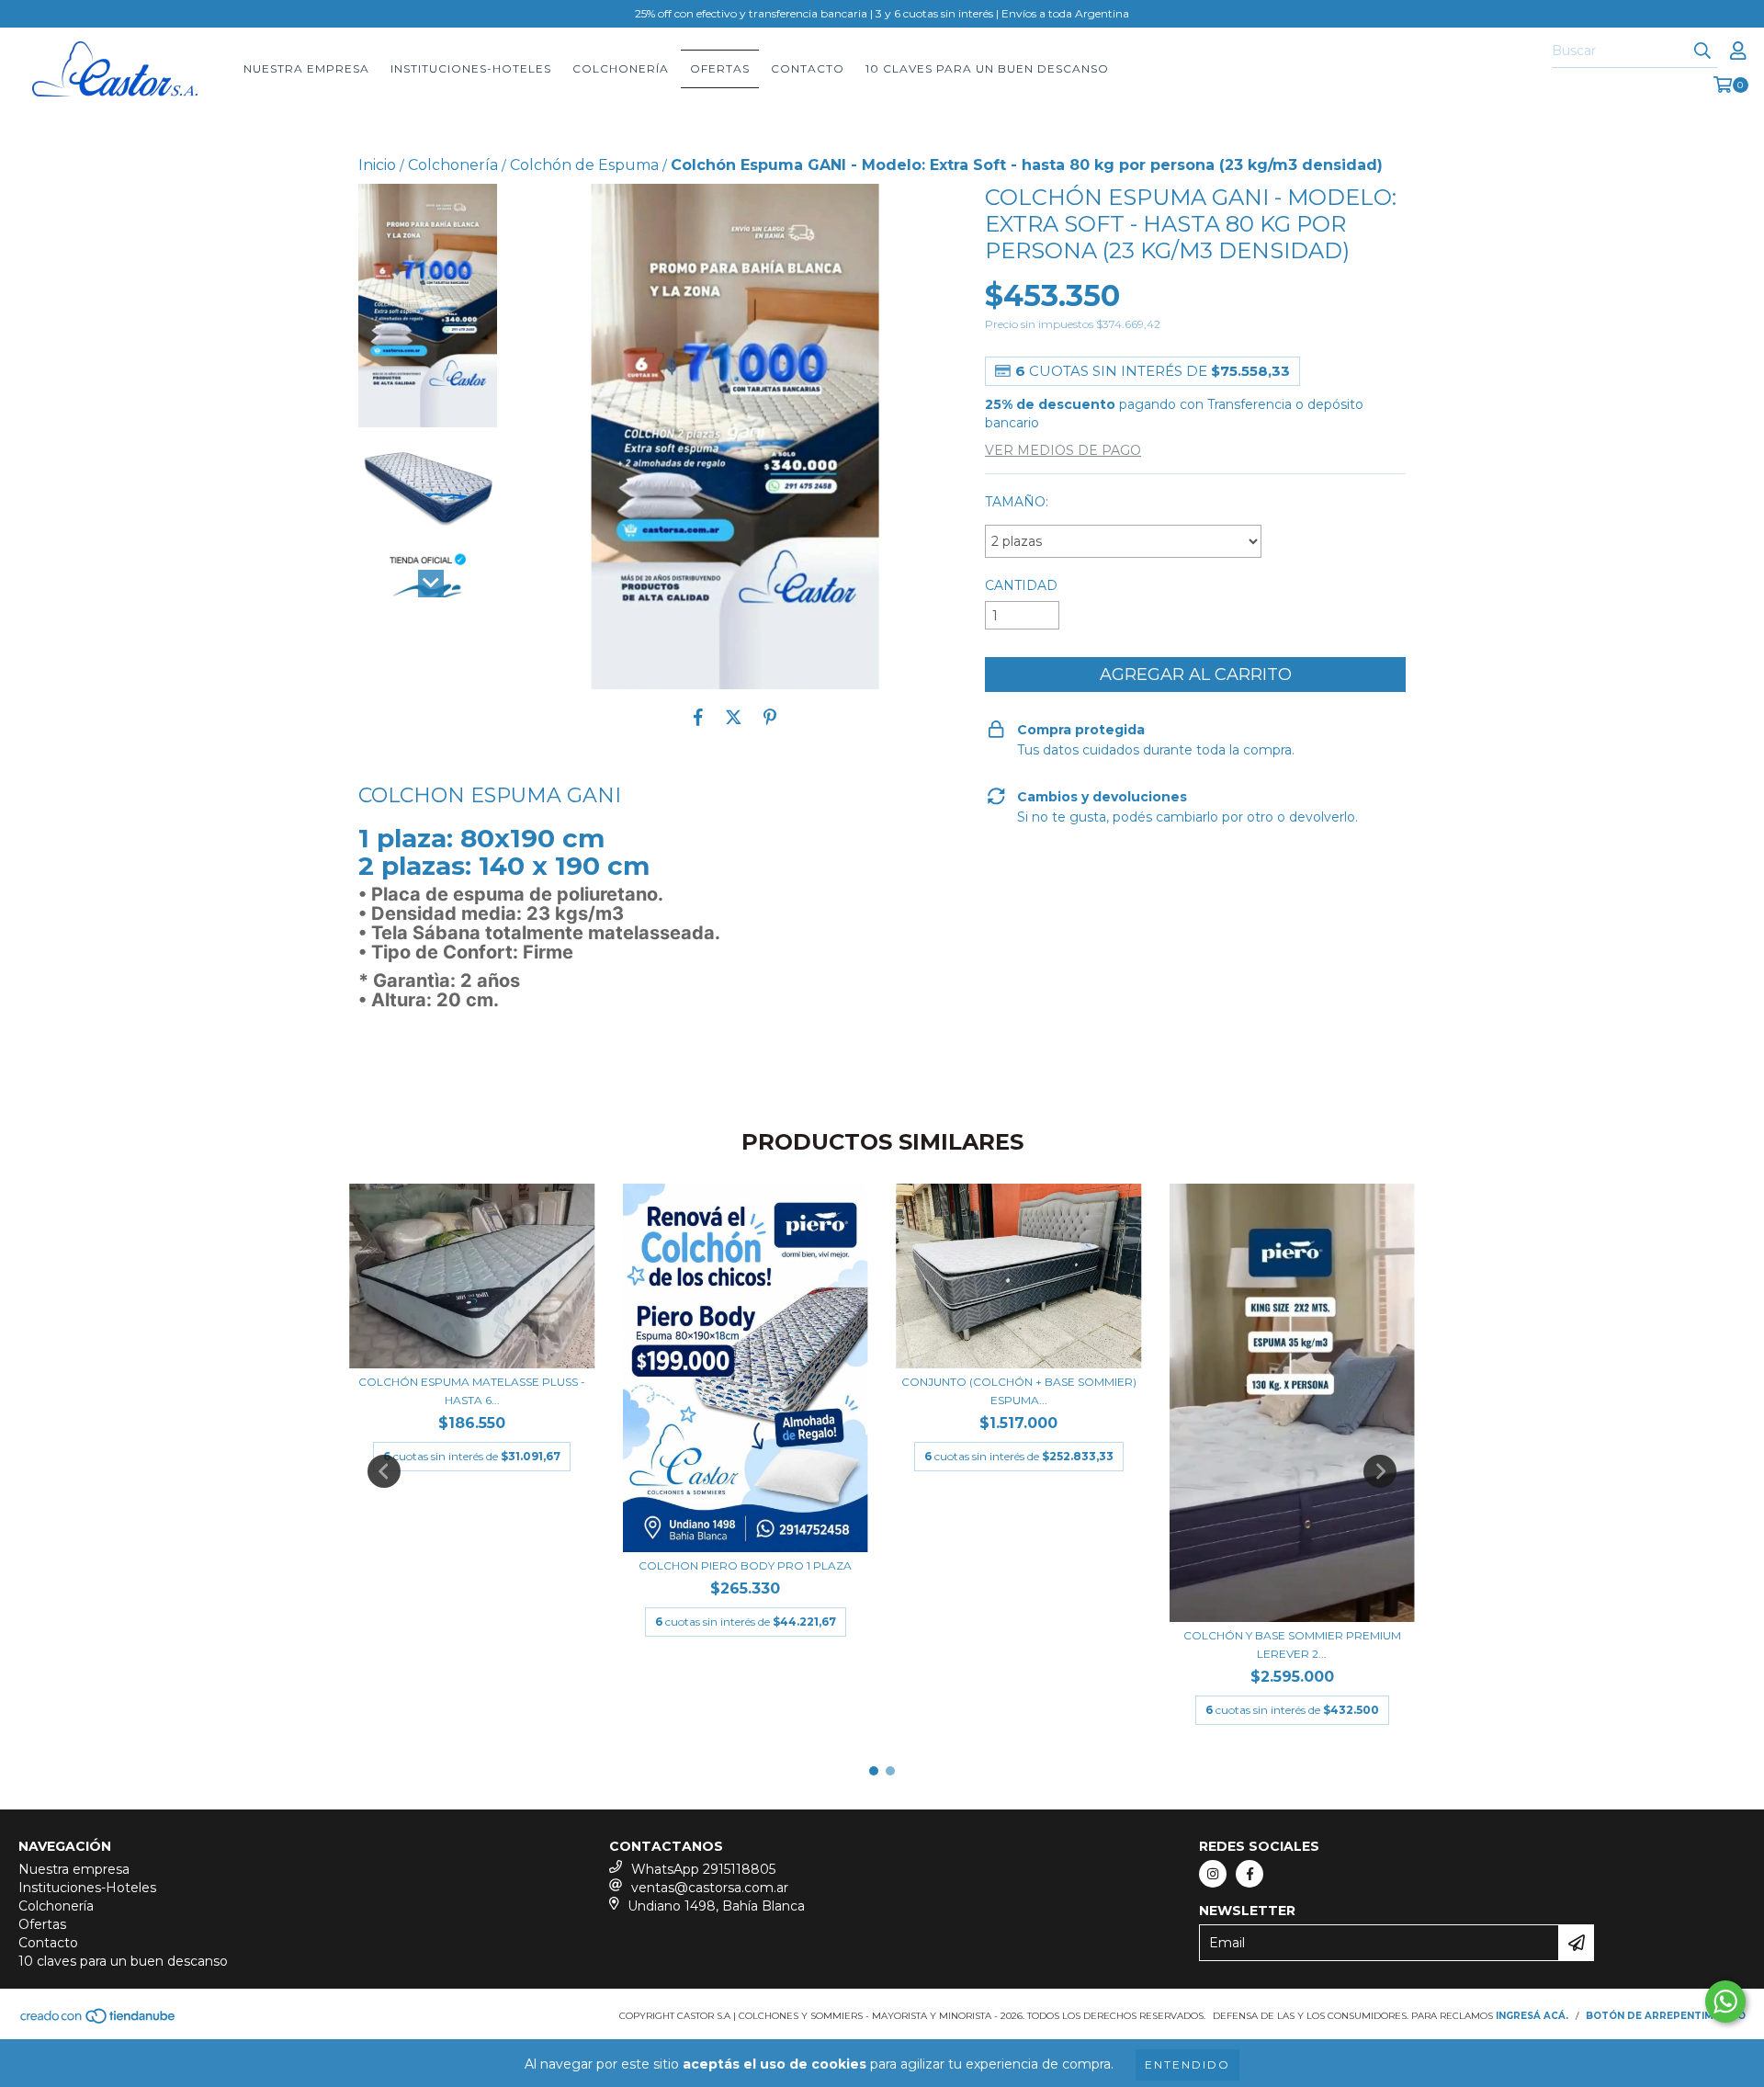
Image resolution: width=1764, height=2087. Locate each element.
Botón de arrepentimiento (1666, 2016)
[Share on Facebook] (698, 717)
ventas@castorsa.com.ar (710, 1888)
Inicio (377, 165)
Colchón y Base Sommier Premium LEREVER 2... (1292, 1645)
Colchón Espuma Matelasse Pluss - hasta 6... (472, 1391)
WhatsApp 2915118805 (703, 1869)
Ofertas (720, 68)
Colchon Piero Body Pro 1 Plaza (745, 1565)
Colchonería (621, 68)
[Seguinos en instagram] (1213, 1874)
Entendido (1187, 2064)
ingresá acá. (1532, 2016)
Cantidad (1021, 585)
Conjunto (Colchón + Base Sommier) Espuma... (1019, 1391)
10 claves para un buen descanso (987, 68)
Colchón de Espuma (584, 165)
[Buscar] (1702, 51)
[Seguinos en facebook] (1249, 1874)
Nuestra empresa (306, 68)
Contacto (808, 68)
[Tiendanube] (99, 2022)
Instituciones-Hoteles (471, 68)
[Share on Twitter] (734, 717)
